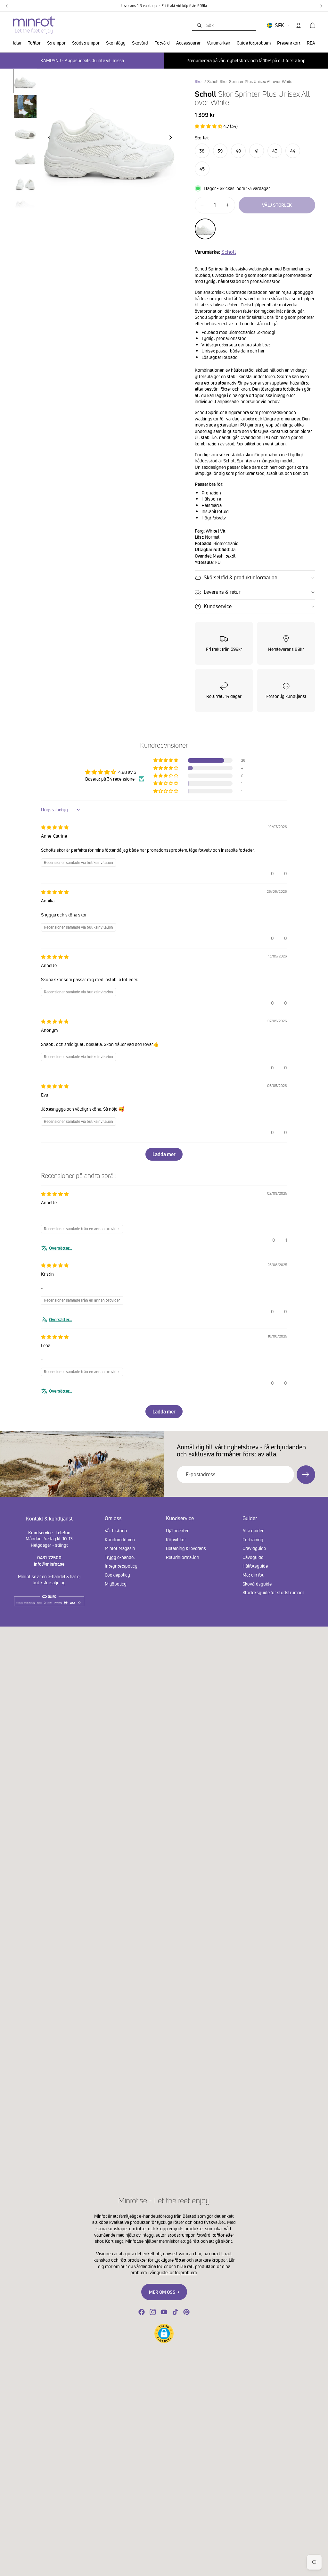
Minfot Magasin (120, 1548)
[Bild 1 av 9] (25, 81)
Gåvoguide (253, 1557)
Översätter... (61, 1248)
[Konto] (299, 25)
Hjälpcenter (177, 1531)
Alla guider (253, 1531)
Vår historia (116, 1531)
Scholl (229, 252)
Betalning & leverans (186, 1548)
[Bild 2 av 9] (25, 107)
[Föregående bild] (47, 138)
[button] (209, 126)
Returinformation (183, 1557)
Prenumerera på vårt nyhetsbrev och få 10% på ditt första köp (246, 60)
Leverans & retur (222, 592)
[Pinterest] (186, 2312)
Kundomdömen (120, 1539)
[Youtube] (164, 2312)
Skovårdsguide (257, 1583)
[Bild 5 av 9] (25, 183)
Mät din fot (253, 1575)
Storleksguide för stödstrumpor (273, 1592)
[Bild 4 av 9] (25, 158)
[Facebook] (142, 2312)
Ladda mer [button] (164, 1154)
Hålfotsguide (255, 1566)
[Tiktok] (175, 2312)
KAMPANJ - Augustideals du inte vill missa (82, 60)
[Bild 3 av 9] (25, 132)
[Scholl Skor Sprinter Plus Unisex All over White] (205, 229)
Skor (199, 82)
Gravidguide (254, 1548)
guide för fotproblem (177, 2272)
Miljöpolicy (116, 1583)
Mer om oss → (164, 2292)
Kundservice (218, 606)
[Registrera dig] (306, 1475)
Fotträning (253, 1539)
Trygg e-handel (120, 1557)
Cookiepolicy (117, 1575)
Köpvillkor (176, 1539)
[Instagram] (153, 2312)
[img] (55, 827)
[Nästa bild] (172, 138)
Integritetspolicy (121, 1566)
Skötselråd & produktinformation (241, 577)
